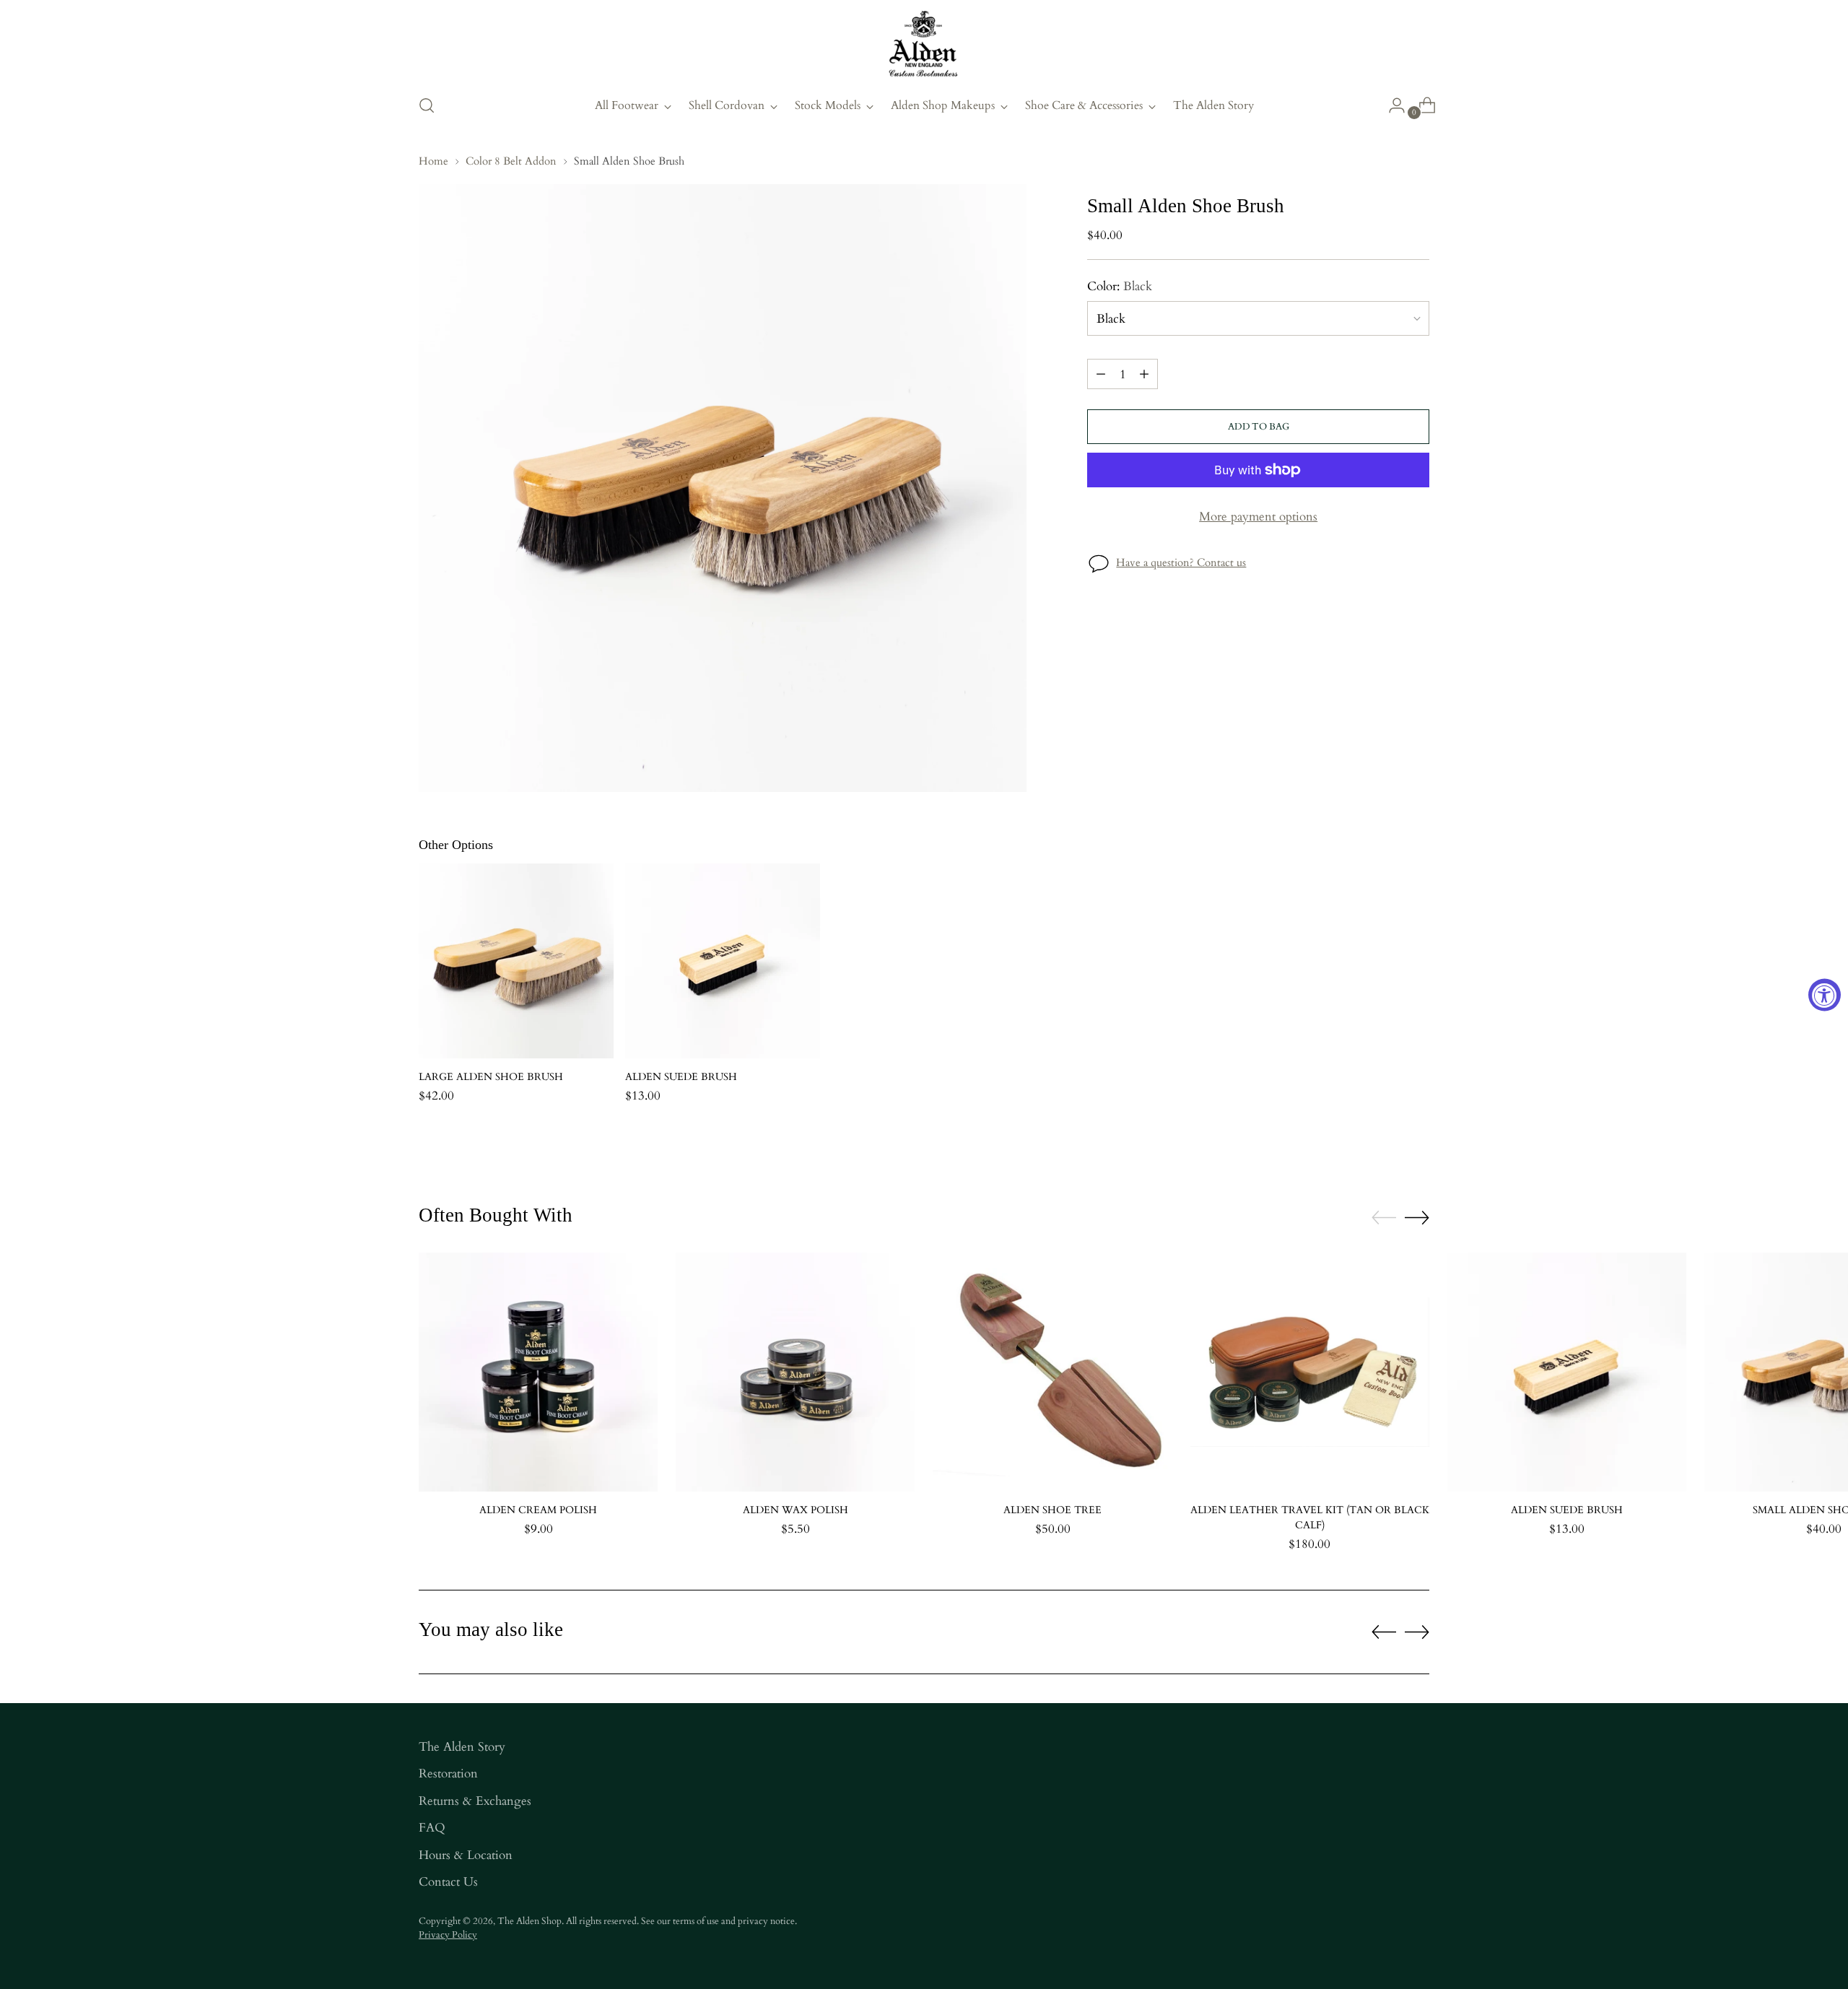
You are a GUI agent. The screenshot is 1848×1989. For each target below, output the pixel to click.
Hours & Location (466, 1855)
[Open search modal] (427, 105)
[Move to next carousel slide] (1417, 1217)
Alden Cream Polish (538, 1510)
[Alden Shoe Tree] (1052, 1372)
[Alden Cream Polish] (538, 1372)
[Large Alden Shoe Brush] (516, 961)
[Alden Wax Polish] (795, 1372)
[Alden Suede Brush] (723, 961)
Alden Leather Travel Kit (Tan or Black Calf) (1310, 1518)
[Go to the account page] (1391, 105)
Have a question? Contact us (1181, 562)
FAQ (432, 1828)
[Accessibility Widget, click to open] (1825, 994)
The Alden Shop (529, 1921)
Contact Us (448, 1882)
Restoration (448, 1773)
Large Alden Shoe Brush (491, 1077)
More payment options (1258, 517)
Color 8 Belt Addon (511, 161)
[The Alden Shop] (924, 45)
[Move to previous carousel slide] (1384, 1218)
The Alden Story (462, 1747)
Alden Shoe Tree (1052, 1510)
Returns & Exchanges (475, 1801)
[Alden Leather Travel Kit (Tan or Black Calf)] (1310, 1372)
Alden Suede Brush (681, 1077)
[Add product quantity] (1144, 374)
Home (433, 161)
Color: (1120, 286)
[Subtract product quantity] (1101, 374)
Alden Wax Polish (796, 1510)
